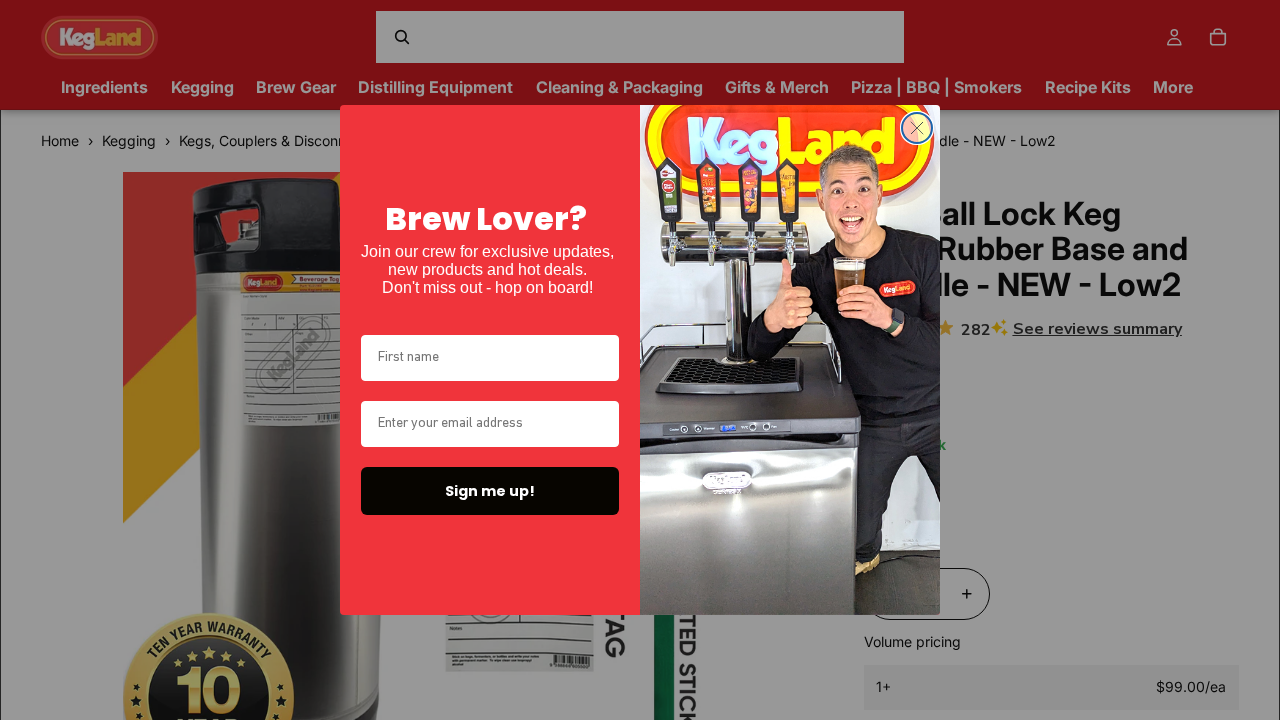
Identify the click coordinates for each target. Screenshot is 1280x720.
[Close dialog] (917, 128)
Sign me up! (490, 491)
